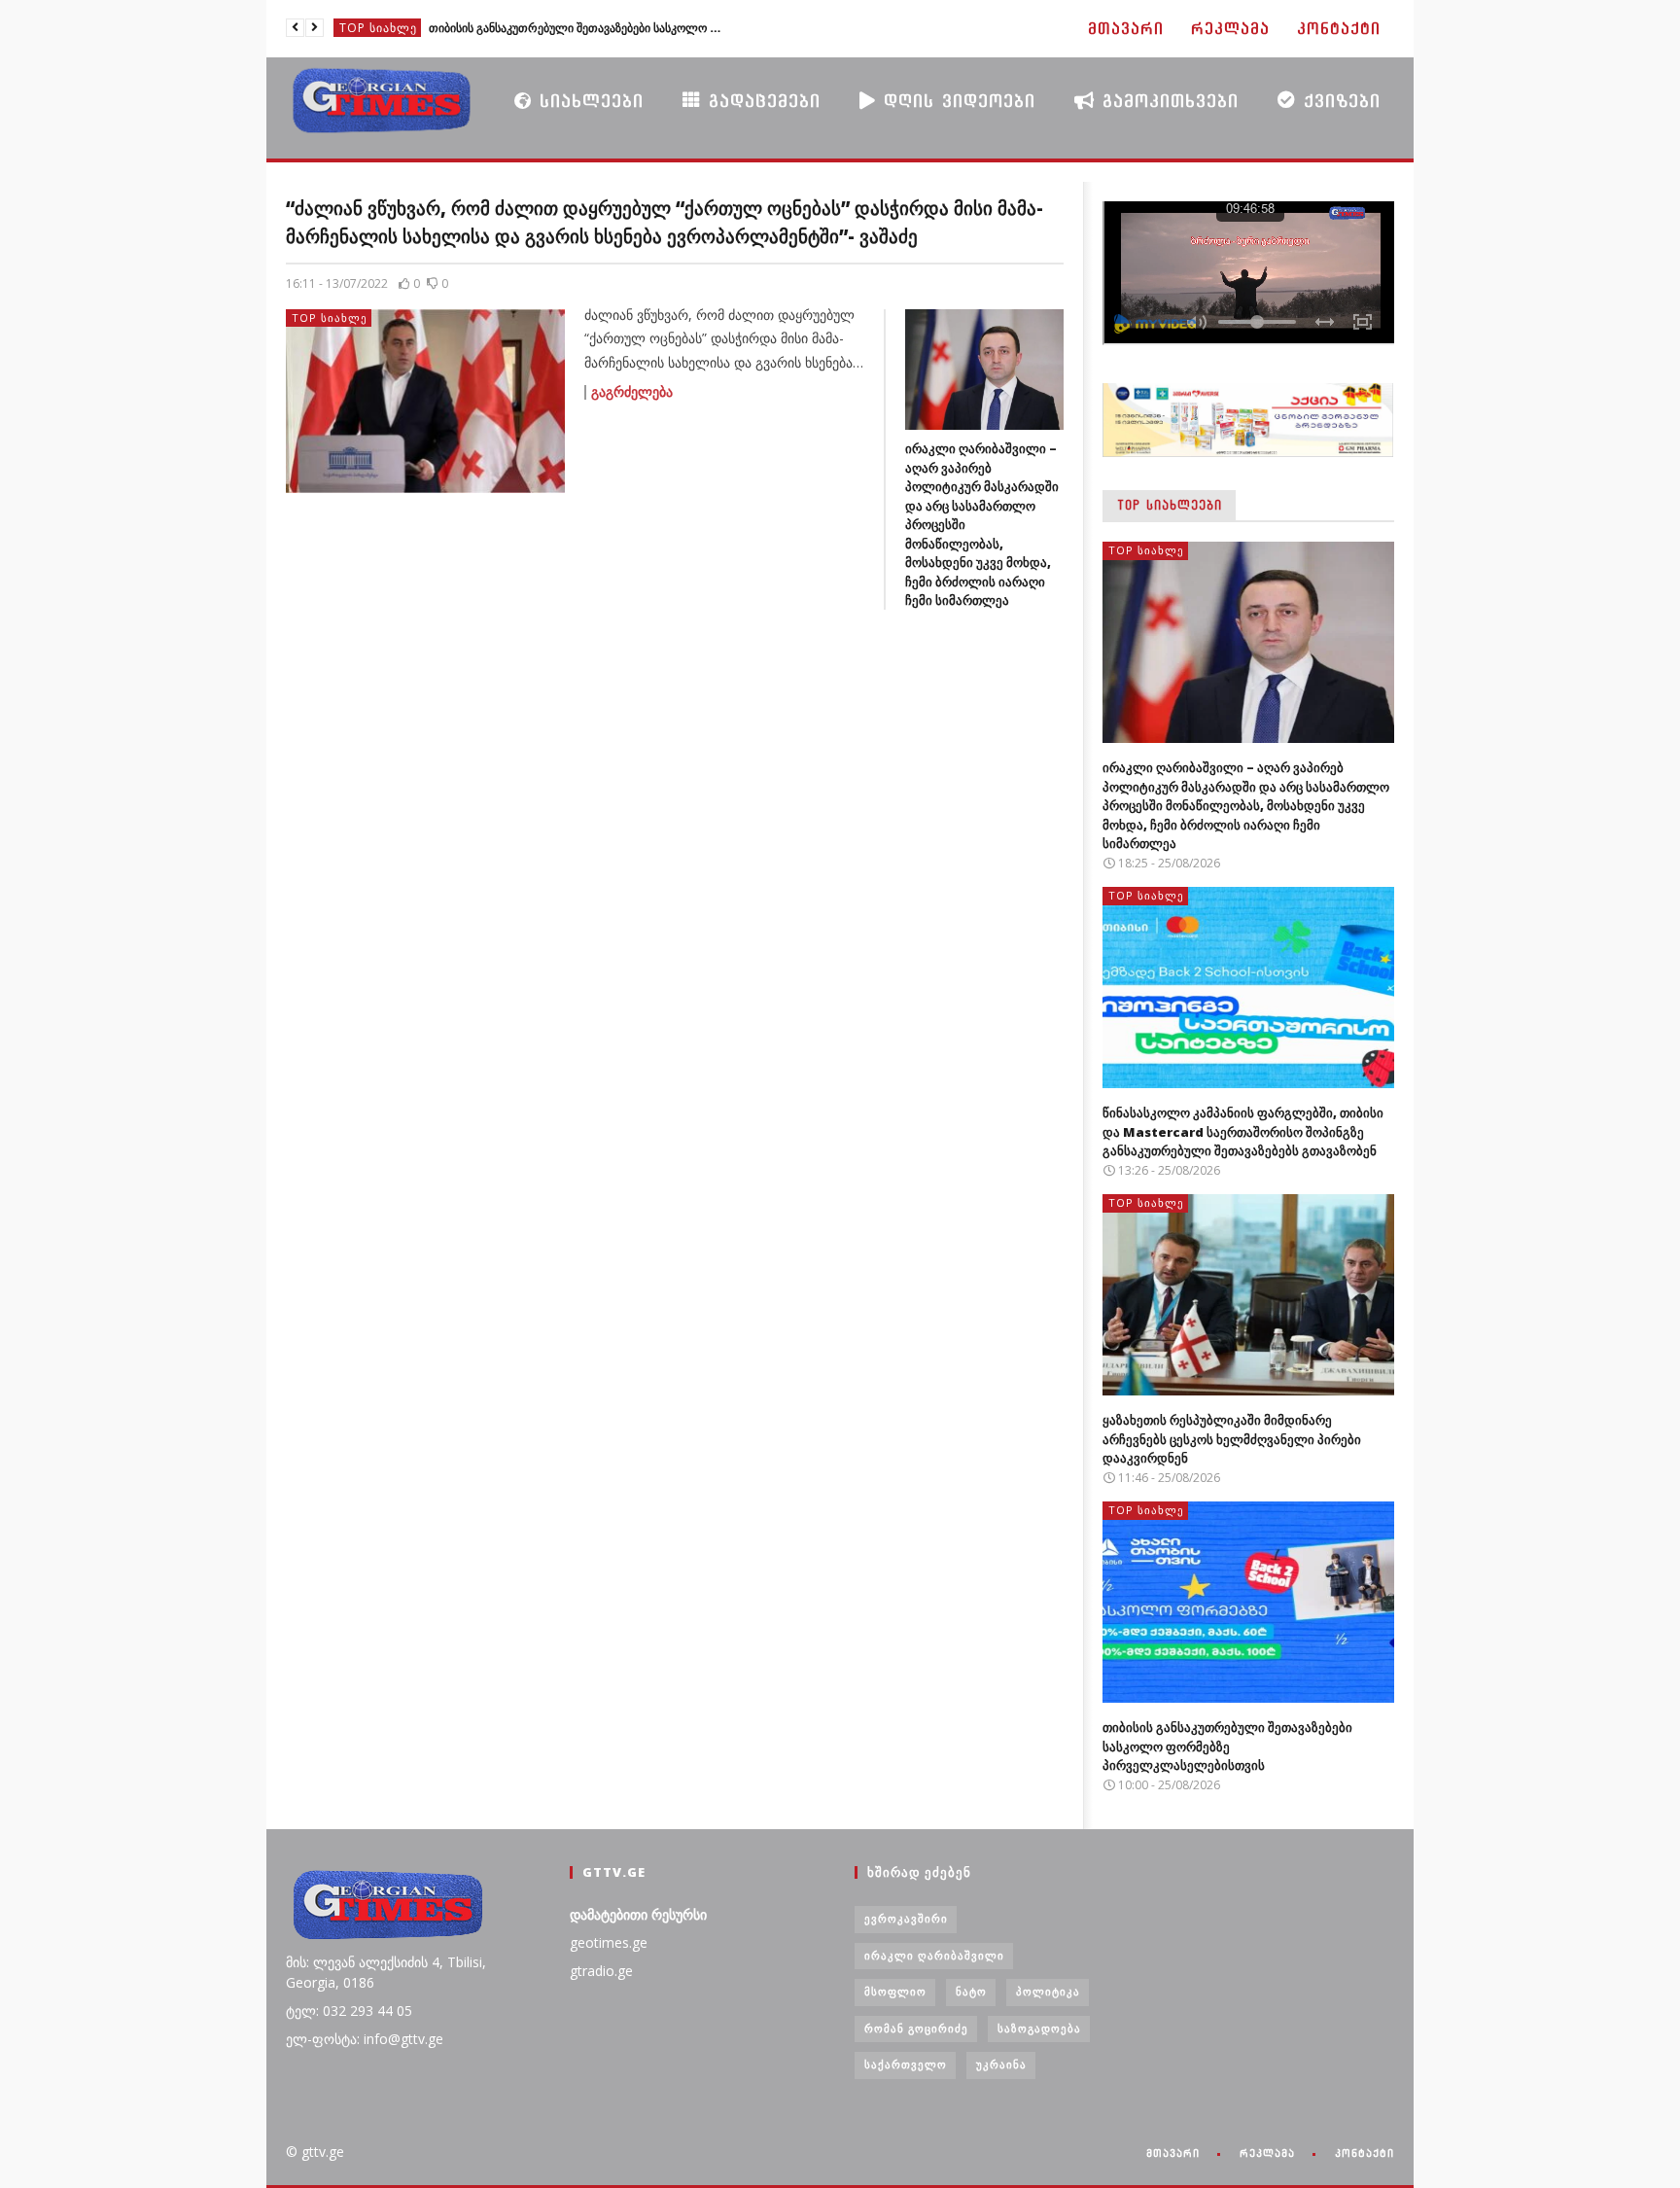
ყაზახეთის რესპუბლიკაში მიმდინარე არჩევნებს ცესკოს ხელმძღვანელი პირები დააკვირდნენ (1232, 1439)
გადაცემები (761, 101)
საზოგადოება (1039, 2028)
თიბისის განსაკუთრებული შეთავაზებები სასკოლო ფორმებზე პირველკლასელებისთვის (575, 28)
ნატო (971, 1991)
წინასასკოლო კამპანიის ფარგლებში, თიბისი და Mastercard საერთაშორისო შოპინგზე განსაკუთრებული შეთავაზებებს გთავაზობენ (1243, 1131)
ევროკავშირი (906, 1918)
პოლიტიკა (1048, 1991)
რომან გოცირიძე (916, 2028)
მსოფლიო (895, 1991)
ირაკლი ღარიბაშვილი (934, 1955)
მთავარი (1126, 29)
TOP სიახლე (378, 28)
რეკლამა (1230, 29)
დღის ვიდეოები (956, 101)
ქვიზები (1338, 101)
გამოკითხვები (1167, 101)
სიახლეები (588, 101)
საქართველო (906, 2064)
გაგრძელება (632, 392)
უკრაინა (1001, 2064)
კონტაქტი (1339, 29)
